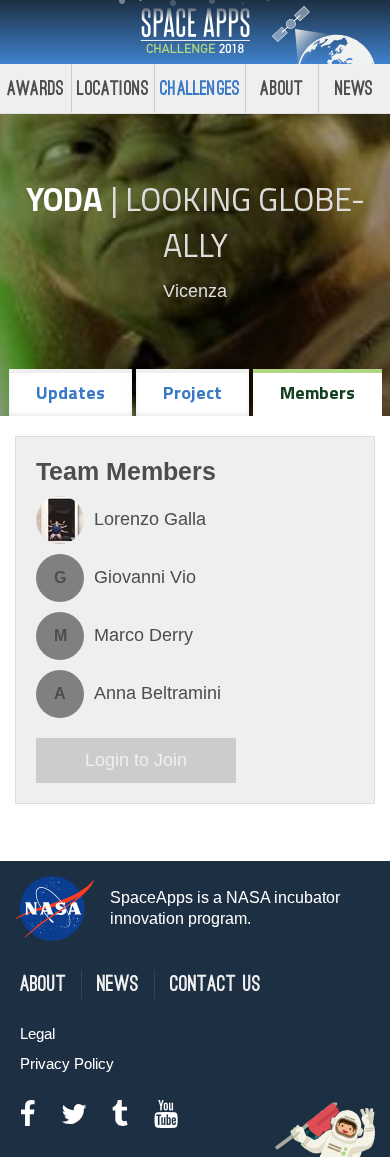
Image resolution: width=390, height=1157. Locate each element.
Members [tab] (317, 392)
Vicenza (195, 291)
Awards (35, 88)
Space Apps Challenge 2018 (195, 32)
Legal (37, 1033)
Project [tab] (192, 392)
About (281, 88)
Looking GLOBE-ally (245, 222)
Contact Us (215, 984)
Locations (113, 88)
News (354, 88)
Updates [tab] (70, 392)
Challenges (200, 88)
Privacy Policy (67, 1063)
